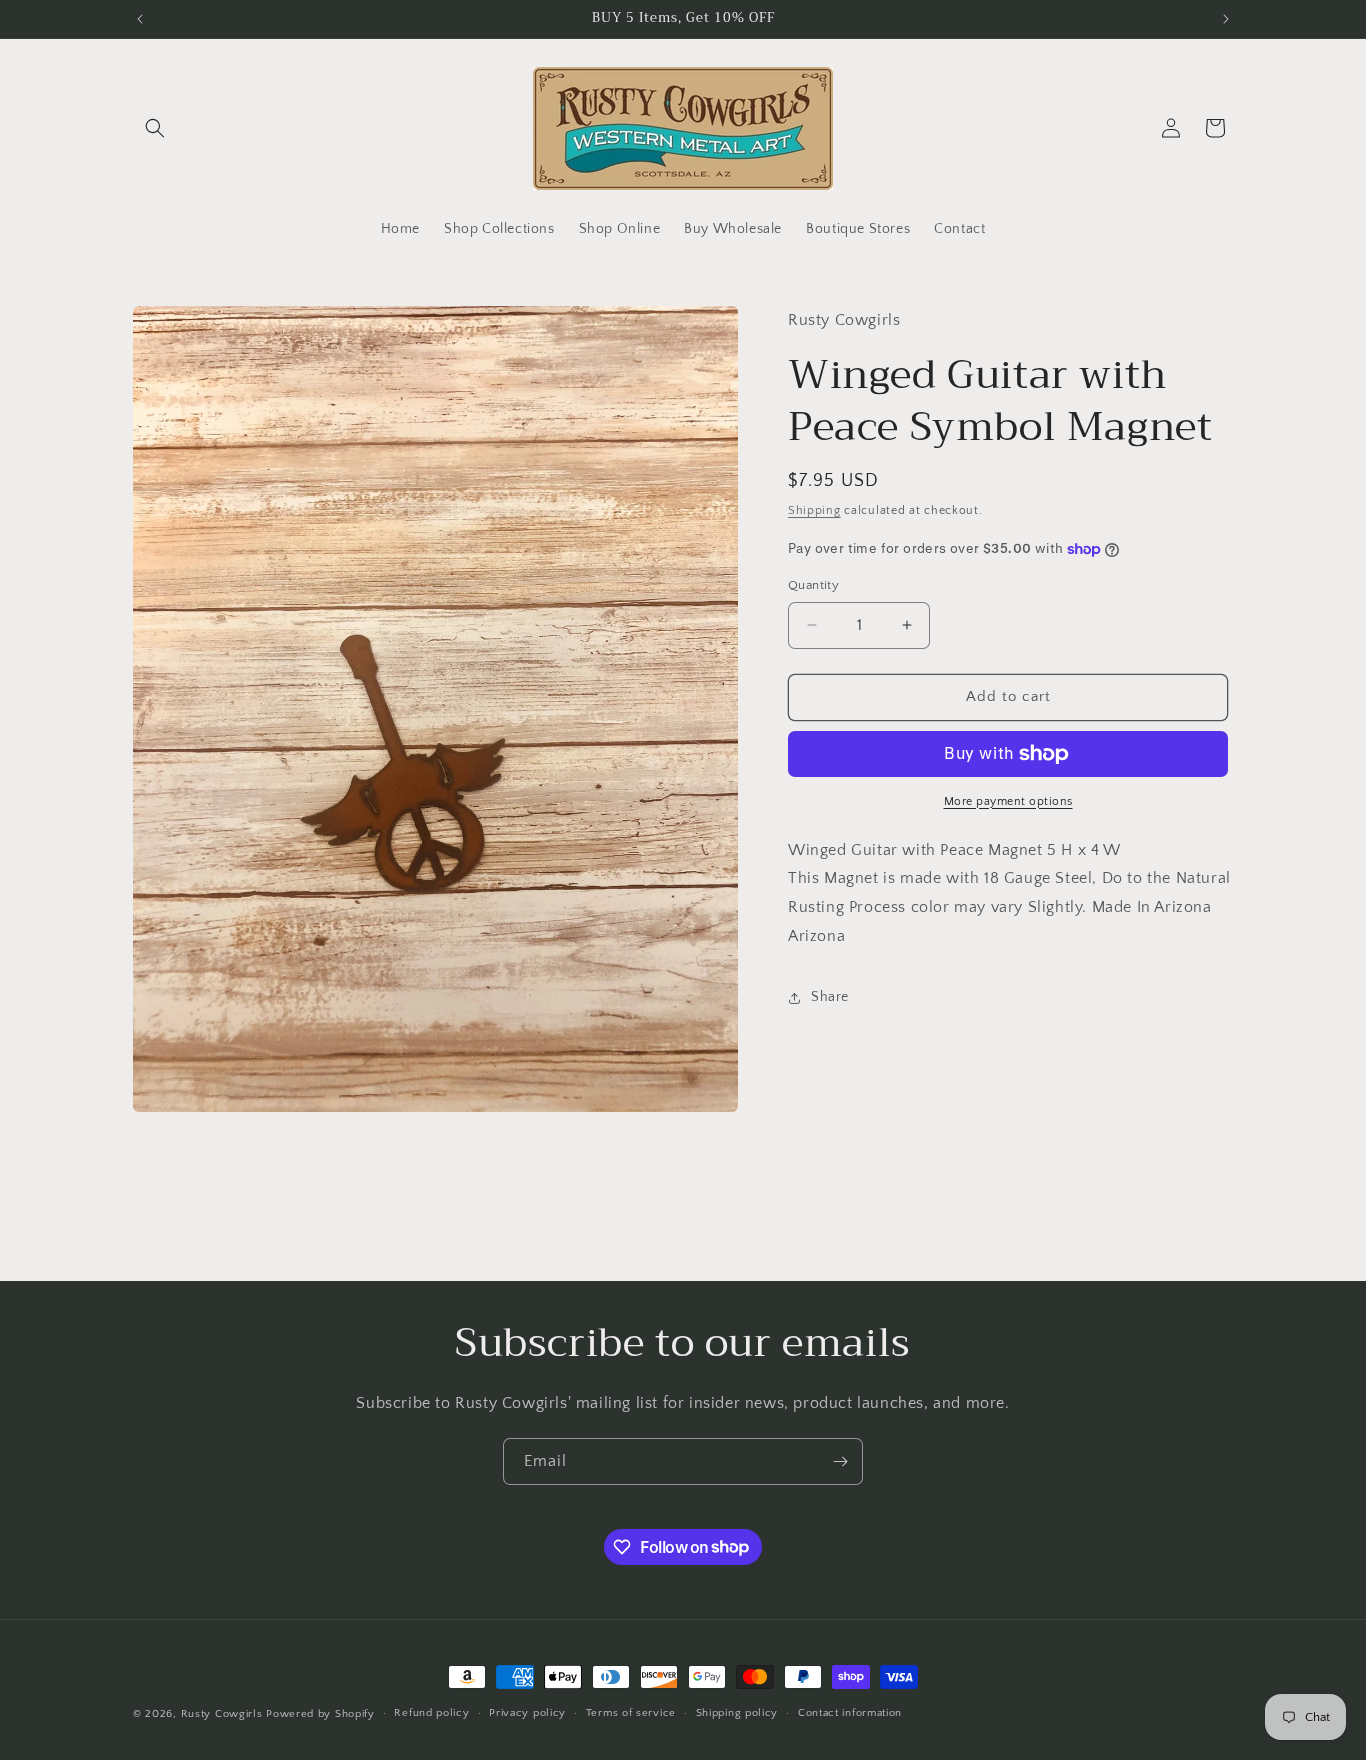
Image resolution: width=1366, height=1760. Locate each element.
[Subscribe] (840, 1461)
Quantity (813, 585)
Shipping (814, 510)
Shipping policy (737, 1713)
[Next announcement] (1226, 19)
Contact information (850, 1713)
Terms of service (631, 1713)
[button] (155, 128)
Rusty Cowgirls (222, 1714)
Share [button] (830, 997)
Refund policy (431, 1713)
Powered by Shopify (320, 1714)
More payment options (1008, 801)
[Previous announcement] (140, 19)
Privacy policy (527, 1713)
